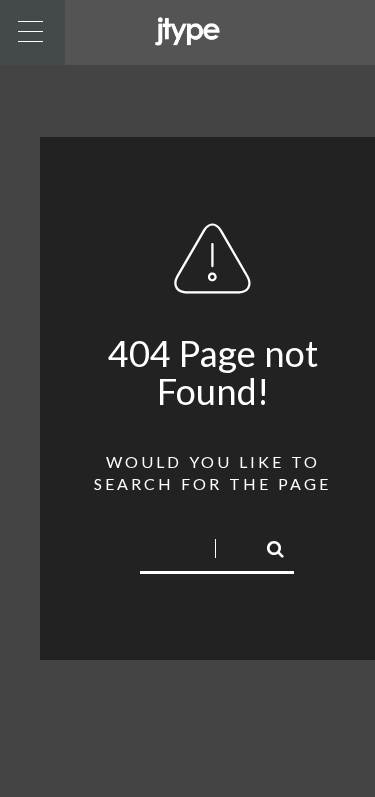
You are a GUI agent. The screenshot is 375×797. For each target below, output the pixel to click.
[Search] (267, 546)
